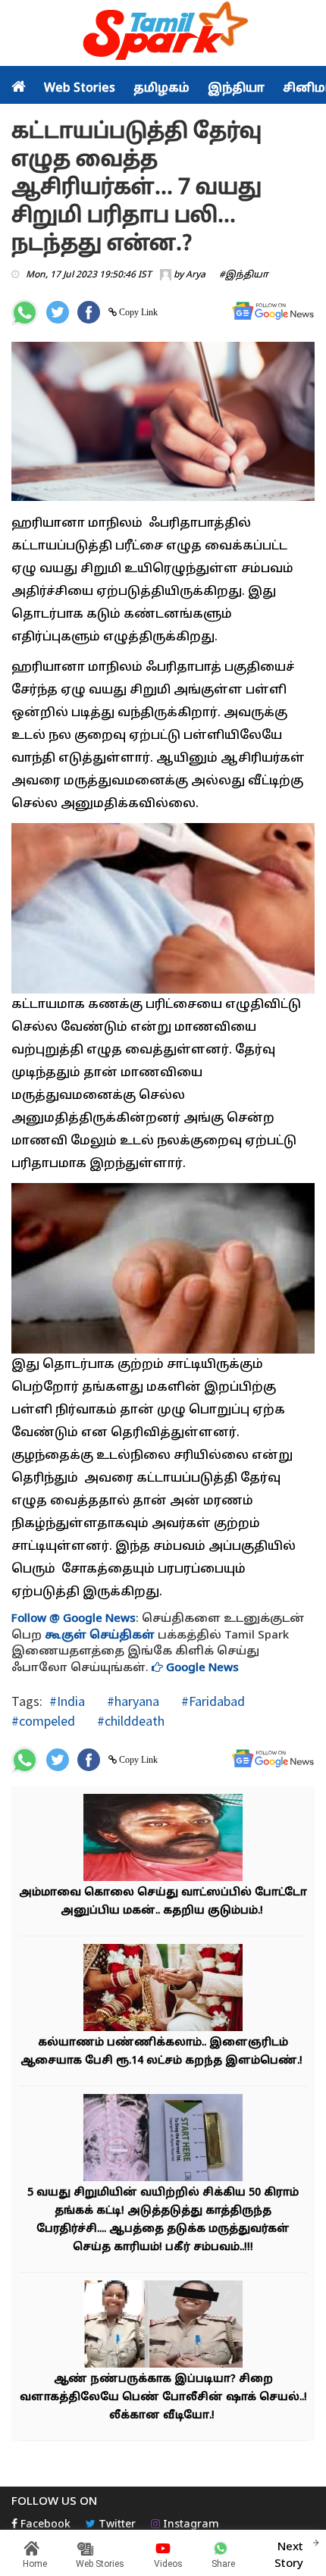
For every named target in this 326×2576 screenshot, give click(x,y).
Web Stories (80, 89)
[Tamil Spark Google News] (273, 311)
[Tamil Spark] (163, 34)
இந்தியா (236, 89)
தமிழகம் (161, 89)
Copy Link (137, 312)
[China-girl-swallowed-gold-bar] (163, 2139)
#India (67, 1701)
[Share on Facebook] (89, 312)
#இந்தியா (244, 275)
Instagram (190, 2525)
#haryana (132, 1701)
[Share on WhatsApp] (25, 313)
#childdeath (129, 1721)
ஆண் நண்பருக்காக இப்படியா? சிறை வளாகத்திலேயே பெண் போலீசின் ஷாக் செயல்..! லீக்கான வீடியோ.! (163, 2398)
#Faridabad (212, 1701)
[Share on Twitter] (58, 312)
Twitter (116, 2525)
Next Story (289, 2556)
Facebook (44, 2525)
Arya (196, 275)
